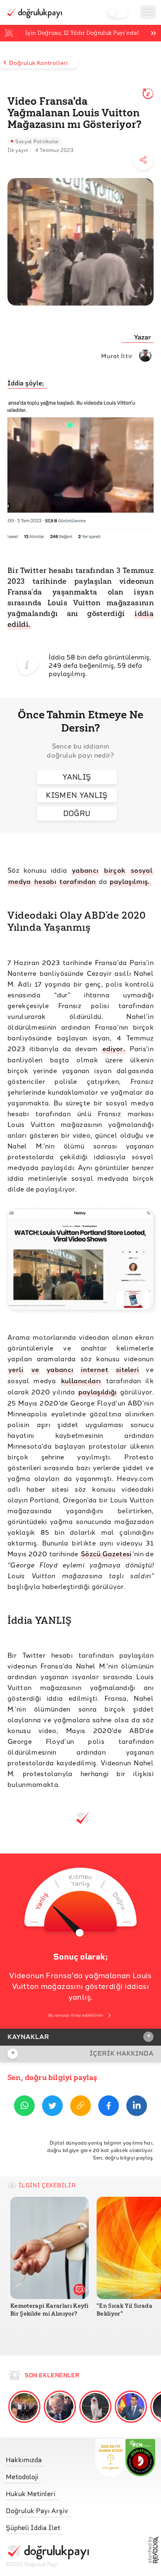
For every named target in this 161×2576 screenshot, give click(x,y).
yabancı (85, 870)
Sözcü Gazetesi (106, 1554)
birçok (115, 870)
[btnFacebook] (109, 2107)
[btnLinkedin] (137, 2107)
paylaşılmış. (130, 881)
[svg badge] (141, 2458)
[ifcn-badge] (110, 2458)
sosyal (142, 870)
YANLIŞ (77, 777)
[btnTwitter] (52, 2107)
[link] (47, 2458)
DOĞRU (77, 813)
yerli (16, 1369)
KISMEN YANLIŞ (77, 795)
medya (20, 881)
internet (95, 1369)
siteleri (128, 1369)
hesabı (45, 881)
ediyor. (114, 1048)
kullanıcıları (81, 1381)
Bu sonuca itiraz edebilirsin (76, 2015)
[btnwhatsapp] (24, 2107)
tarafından (78, 881)
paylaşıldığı (98, 1392)
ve (35, 1369)
